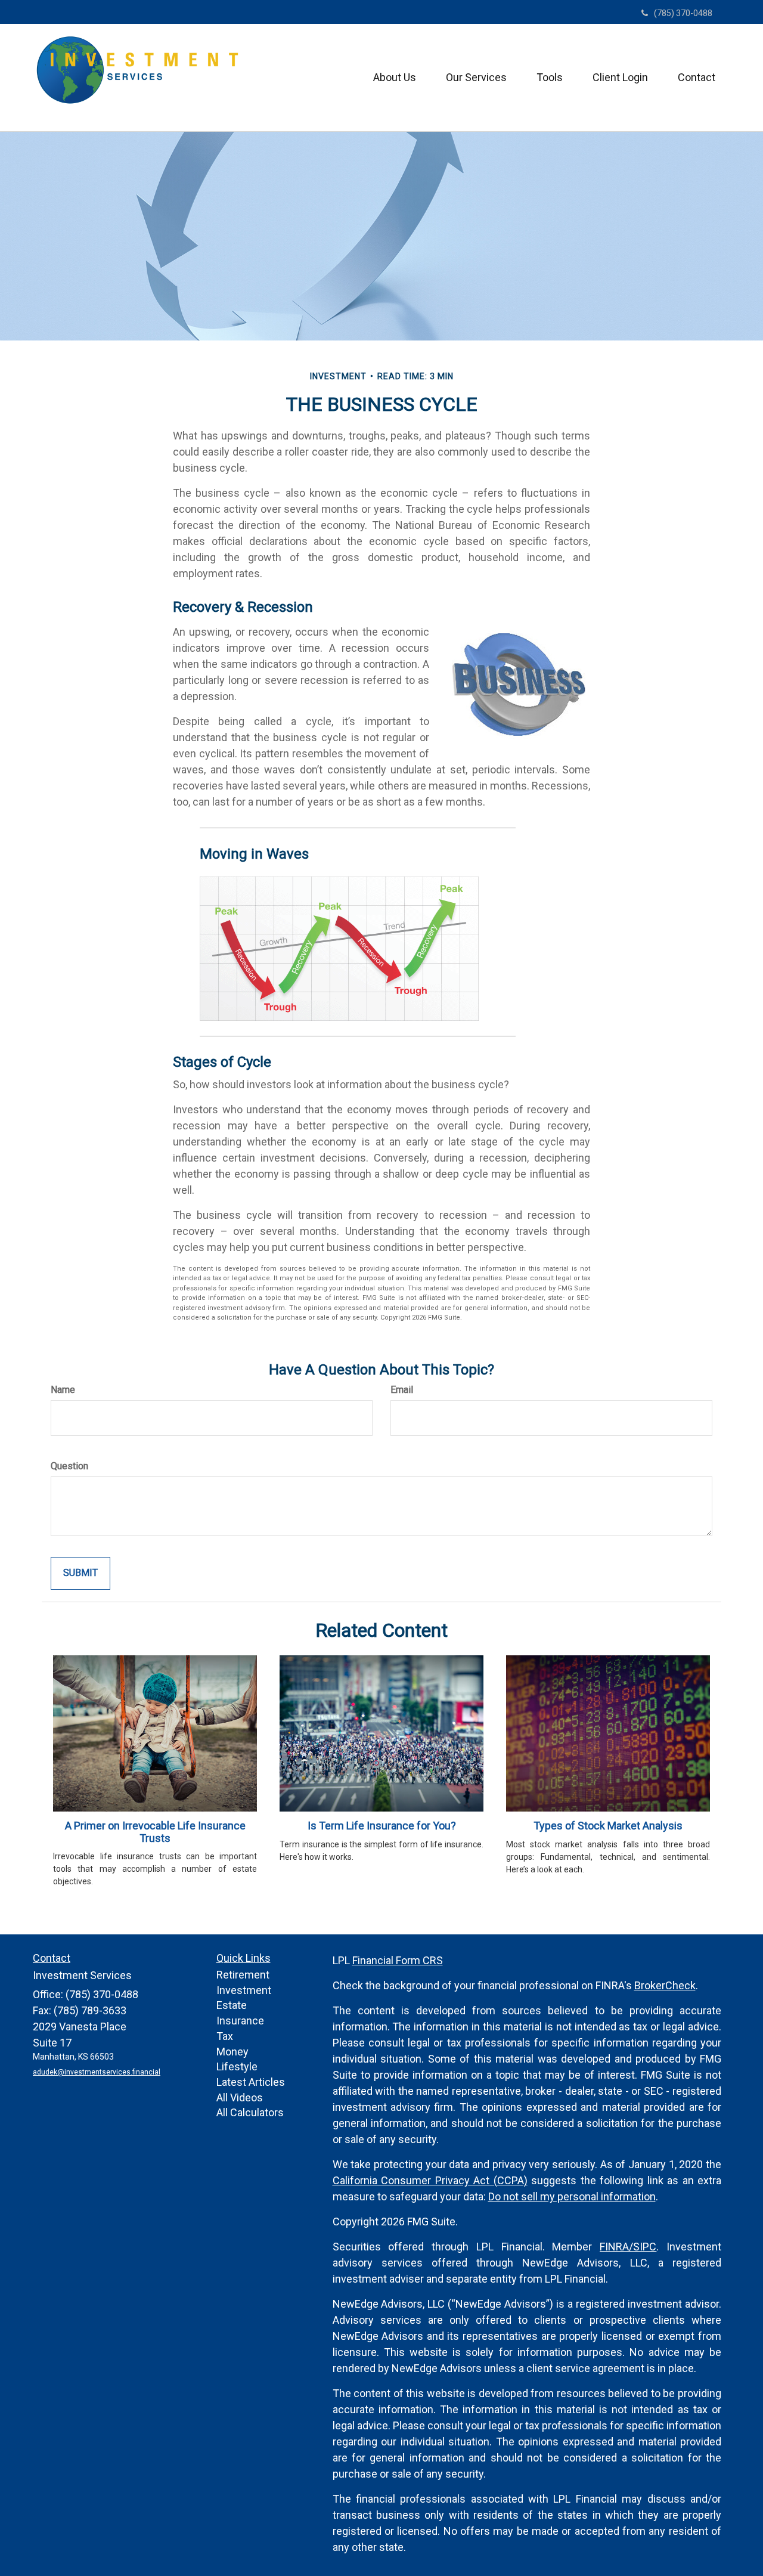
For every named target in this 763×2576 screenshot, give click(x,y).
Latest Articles (251, 2082)
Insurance (240, 2021)
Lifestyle (237, 2066)
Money (232, 2052)
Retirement (243, 1975)
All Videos (240, 2097)
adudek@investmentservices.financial (97, 2072)
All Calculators (250, 2112)
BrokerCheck (665, 1985)
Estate (232, 2005)
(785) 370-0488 (683, 13)
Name (63, 1390)
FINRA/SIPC (628, 2247)
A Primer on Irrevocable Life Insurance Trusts (155, 1832)
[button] (395, 78)
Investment (244, 1990)
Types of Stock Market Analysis (608, 1826)
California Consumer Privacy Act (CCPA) (430, 2180)
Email (402, 1390)
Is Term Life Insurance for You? (382, 1826)
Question (69, 1466)
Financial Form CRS (398, 1960)
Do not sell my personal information (572, 2196)
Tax (225, 2036)
